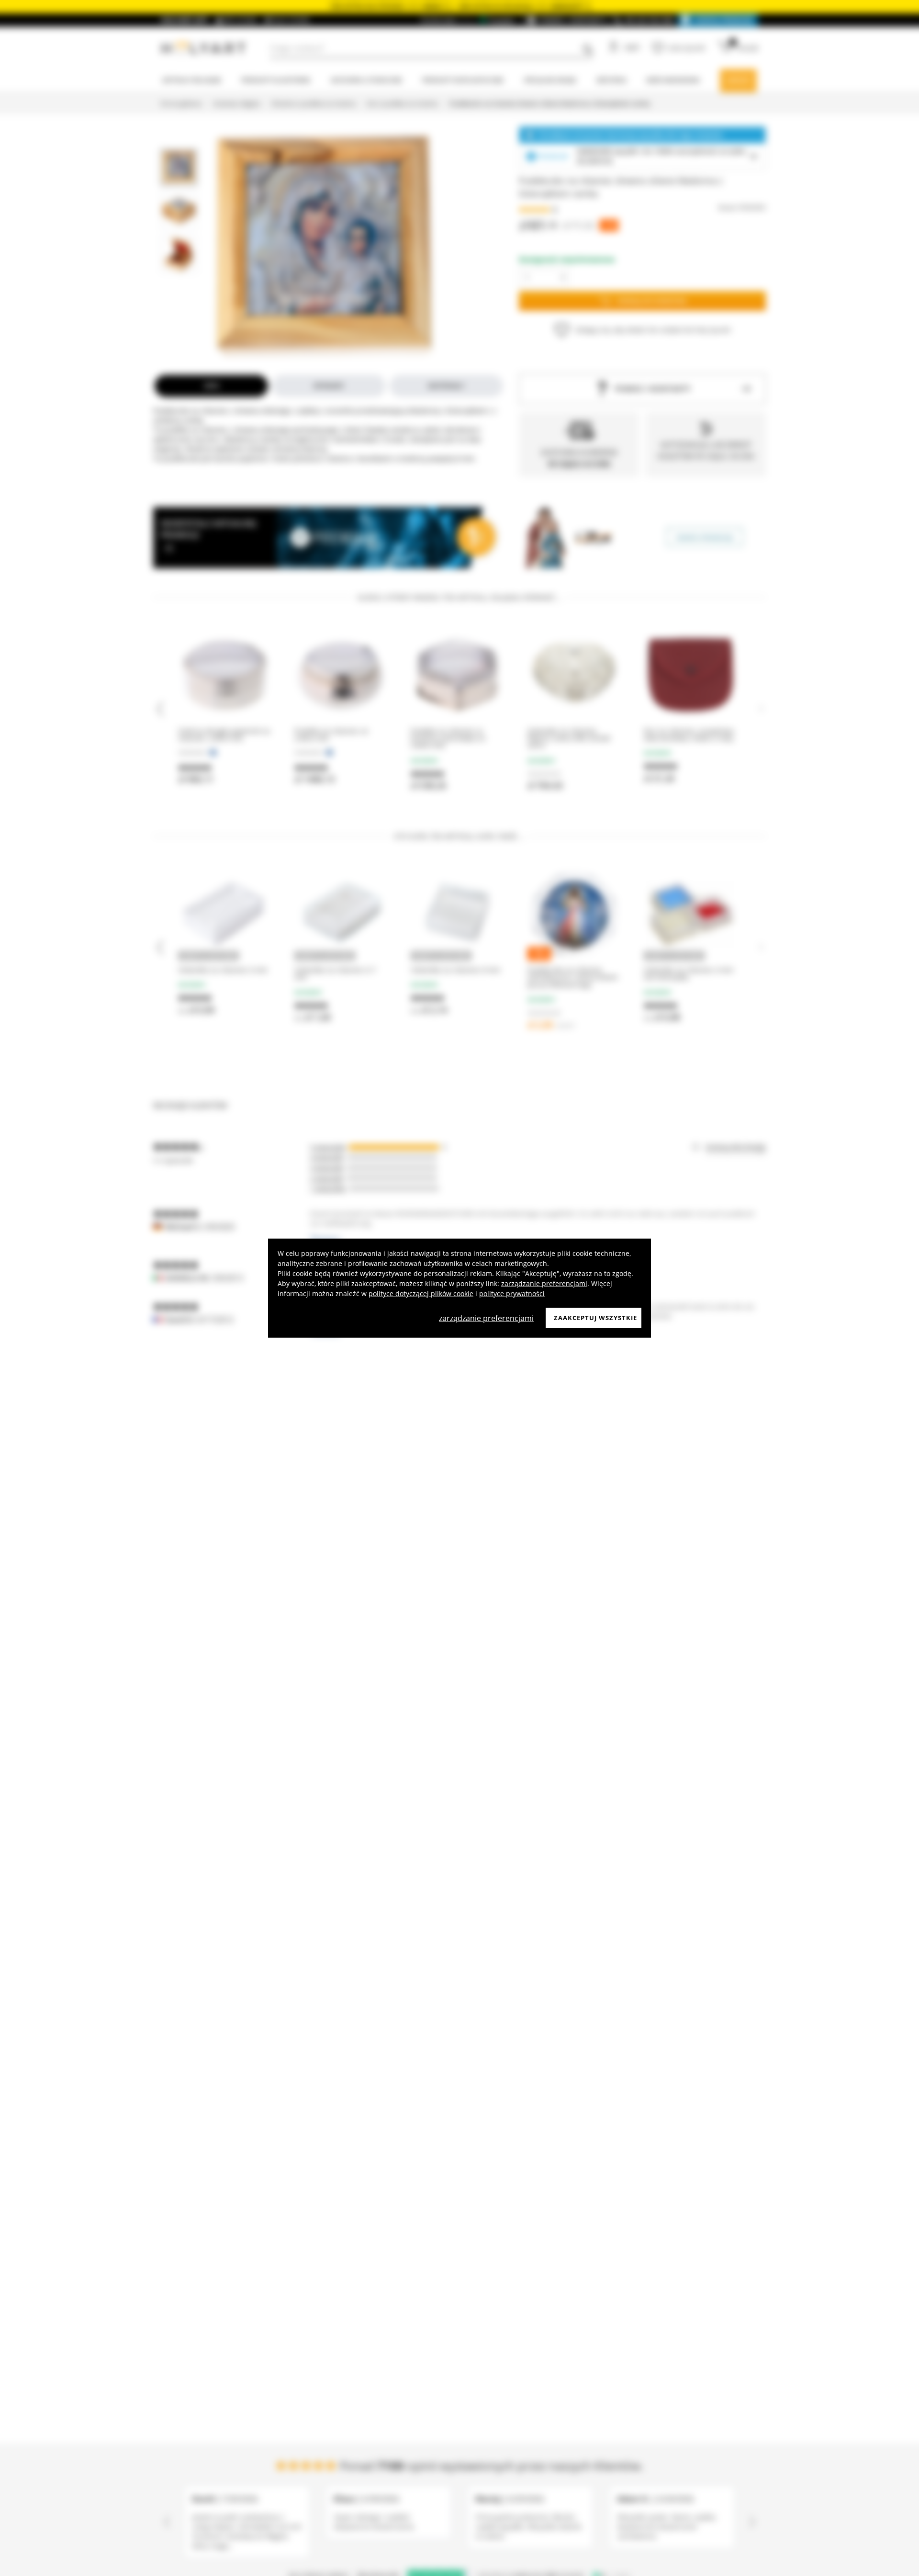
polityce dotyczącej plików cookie (421, 1294)
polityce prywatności (512, 1294)
